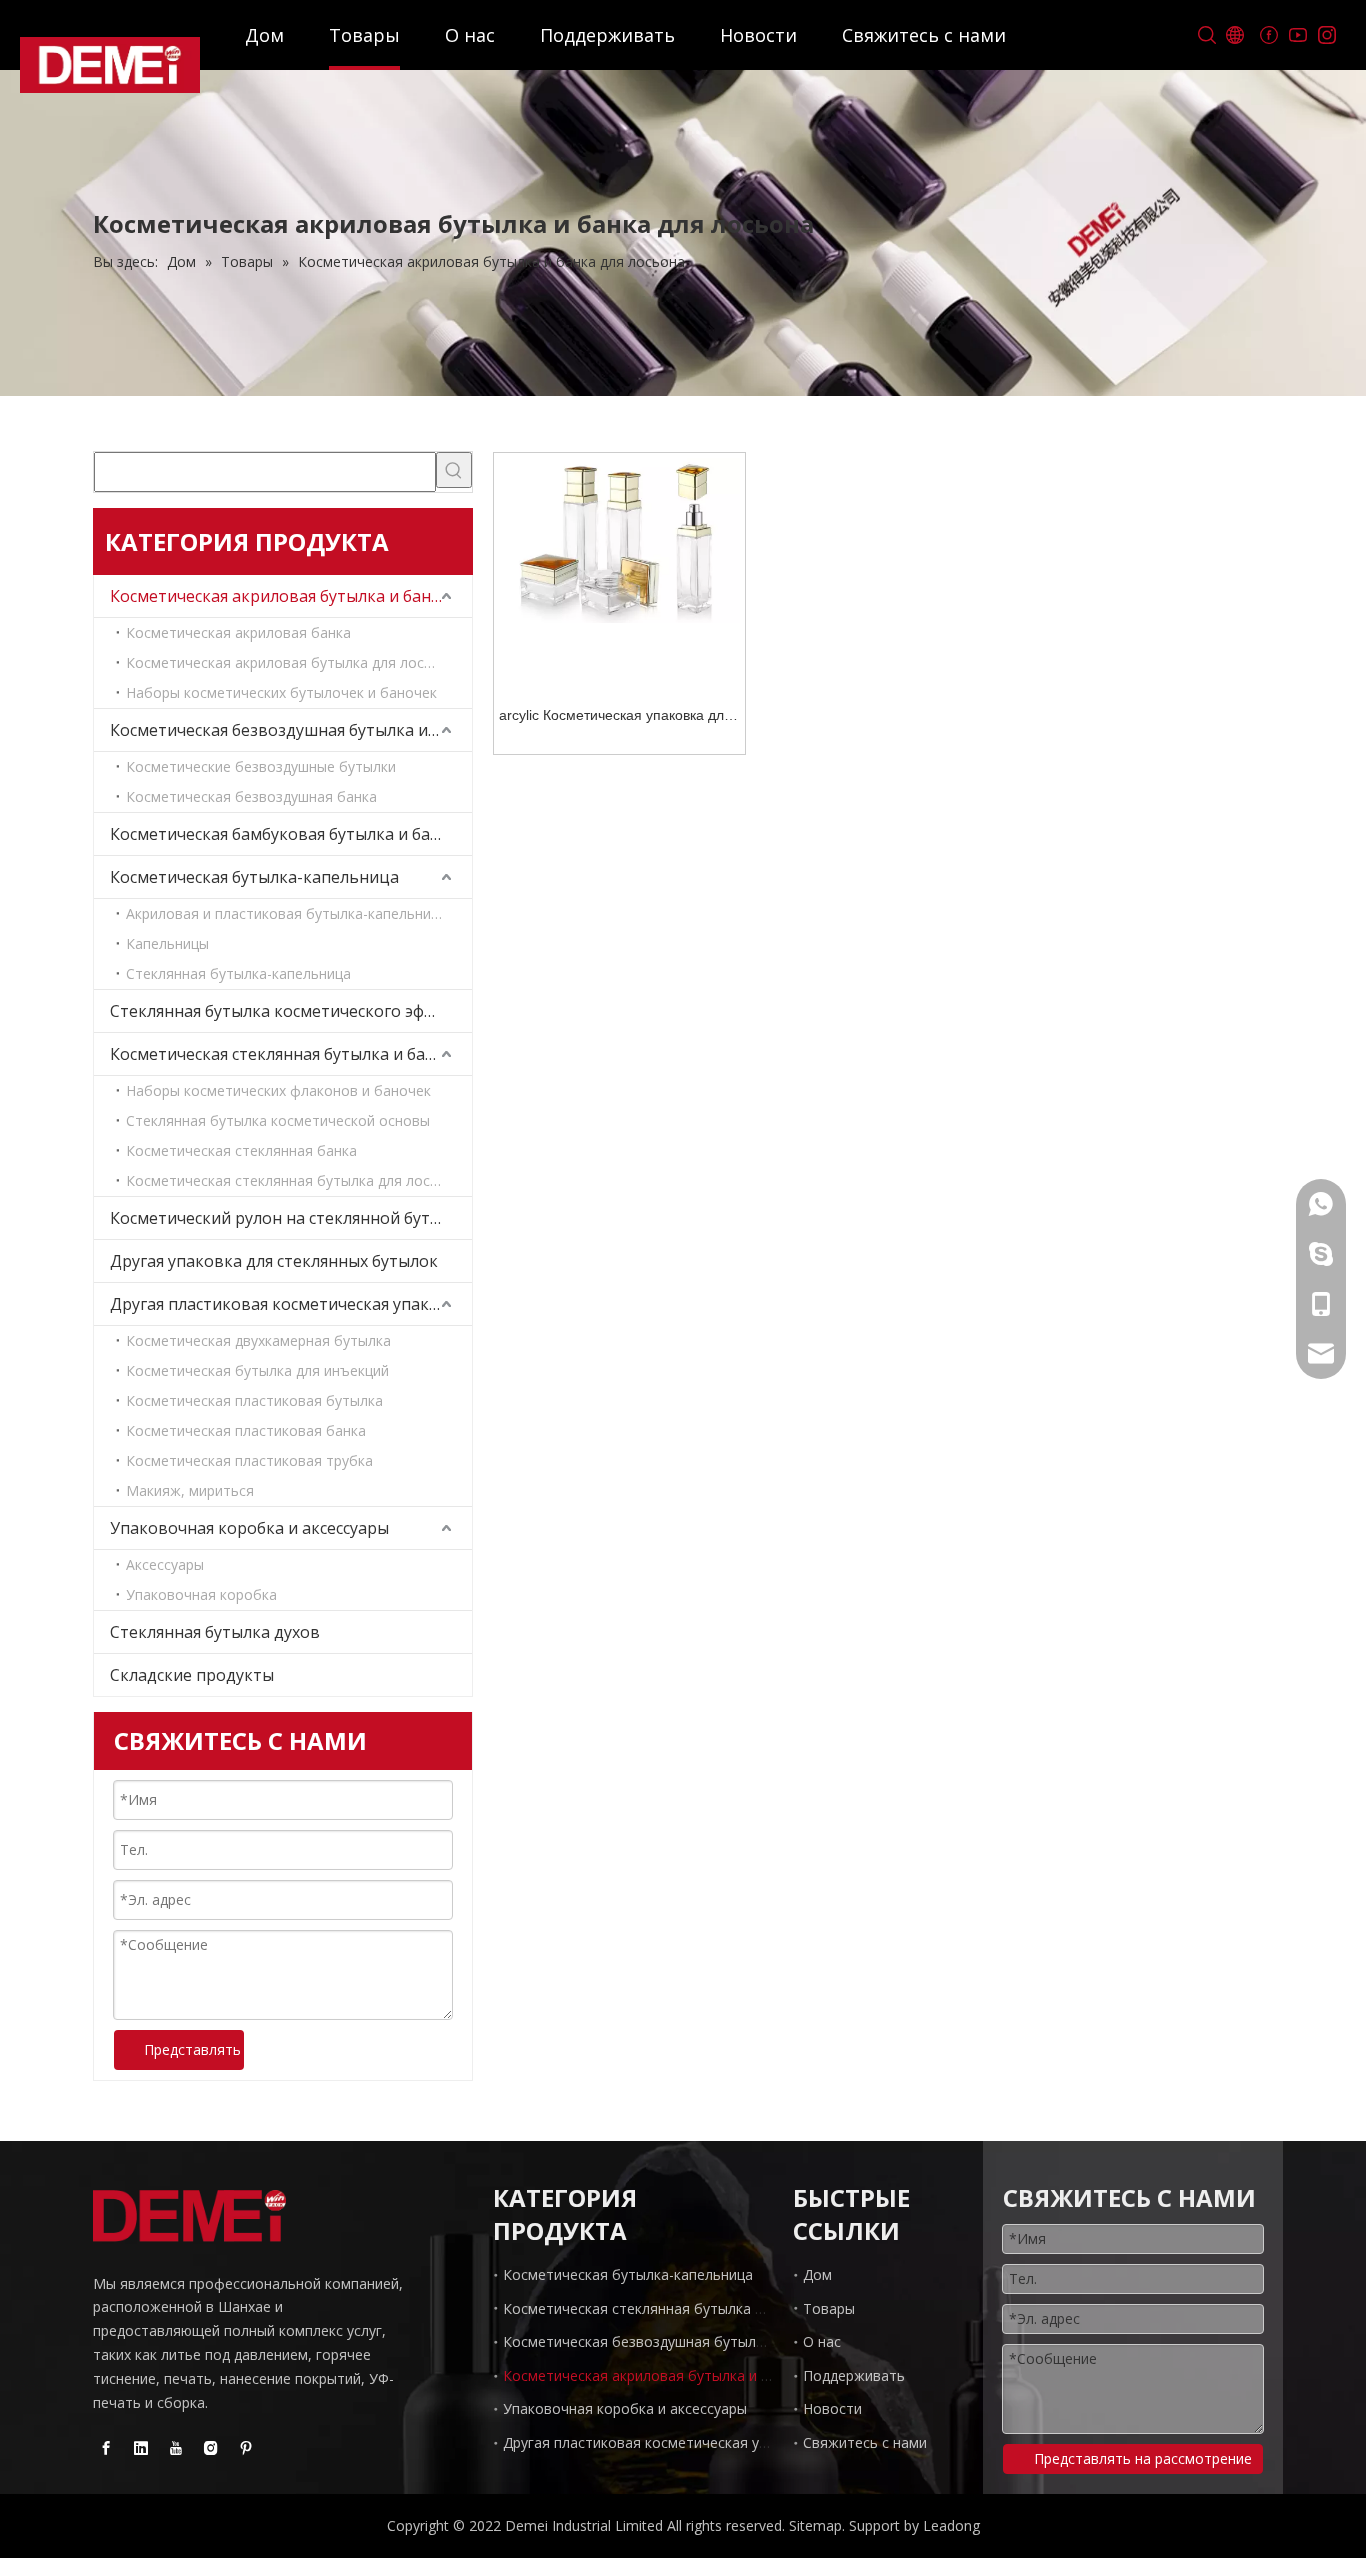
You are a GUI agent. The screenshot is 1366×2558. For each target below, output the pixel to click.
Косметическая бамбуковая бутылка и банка (284, 834)
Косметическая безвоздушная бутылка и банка (291, 730)
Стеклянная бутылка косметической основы (278, 1120)
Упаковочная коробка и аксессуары (249, 1528)
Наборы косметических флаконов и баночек (278, 1090)
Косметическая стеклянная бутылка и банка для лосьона (291, 1054)
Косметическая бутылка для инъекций (257, 1370)
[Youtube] (1297, 35)
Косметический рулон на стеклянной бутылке (289, 1218)
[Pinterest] (246, 2447)
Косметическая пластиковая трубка (249, 1460)
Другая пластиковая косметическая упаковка (288, 1304)
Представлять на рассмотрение (194, 2049)
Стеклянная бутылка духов (215, 1632)
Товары (364, 35)
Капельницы (167, 943)
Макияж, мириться (190, 1490)
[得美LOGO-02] (189, 2216)
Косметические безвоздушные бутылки (261, 766)
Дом (264, 35)
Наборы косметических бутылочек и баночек (281, 692)
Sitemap (815, 2525)
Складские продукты (192, 1675)
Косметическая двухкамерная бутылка (258, 1340)
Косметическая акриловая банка (238, 632)
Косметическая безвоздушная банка (251, 796)
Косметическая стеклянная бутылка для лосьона (294, 1180)
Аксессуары (165, 1564)
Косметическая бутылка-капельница (254, 877)
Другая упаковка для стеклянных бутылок (274, 1261)
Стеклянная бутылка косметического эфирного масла (291, 1011)
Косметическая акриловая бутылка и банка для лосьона (291, 596)
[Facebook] (1268, 35)
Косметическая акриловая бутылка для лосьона (291, 662)
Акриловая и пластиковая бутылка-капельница (286, 913)
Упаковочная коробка (201, 1594)
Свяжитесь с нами (924, 35)
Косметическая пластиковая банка (246, 1430)
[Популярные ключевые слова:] (454, 470)
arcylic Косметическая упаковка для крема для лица (615, 717)
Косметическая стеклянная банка (241, 1150)
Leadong (951, 2525)
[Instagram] (1326, 35)
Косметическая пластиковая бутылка (254, 1400)
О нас (470, 35)
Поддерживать (607, 35)
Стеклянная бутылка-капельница (238, 973)
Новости (758, 35)
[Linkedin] (141, 2447)
